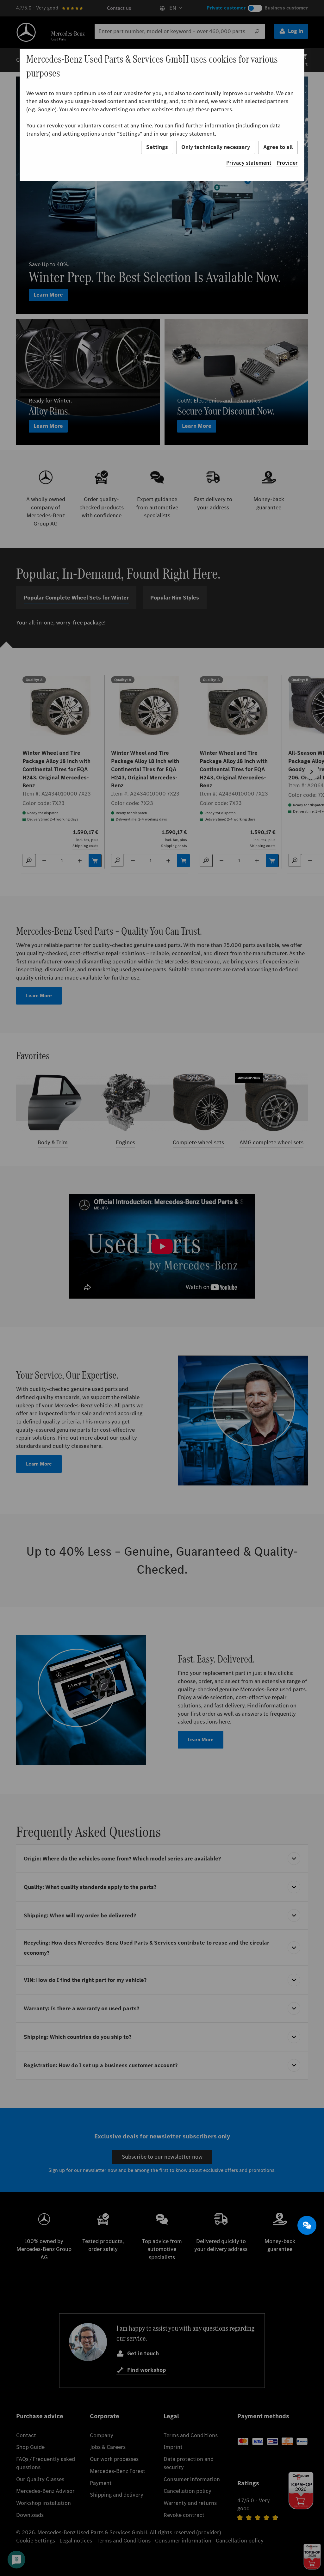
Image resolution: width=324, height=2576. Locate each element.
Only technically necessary (216, 147)
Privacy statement (249, 163)
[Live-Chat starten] (307, 2225)
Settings (157, 147)
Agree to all (278, 147)
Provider (287, 163)
